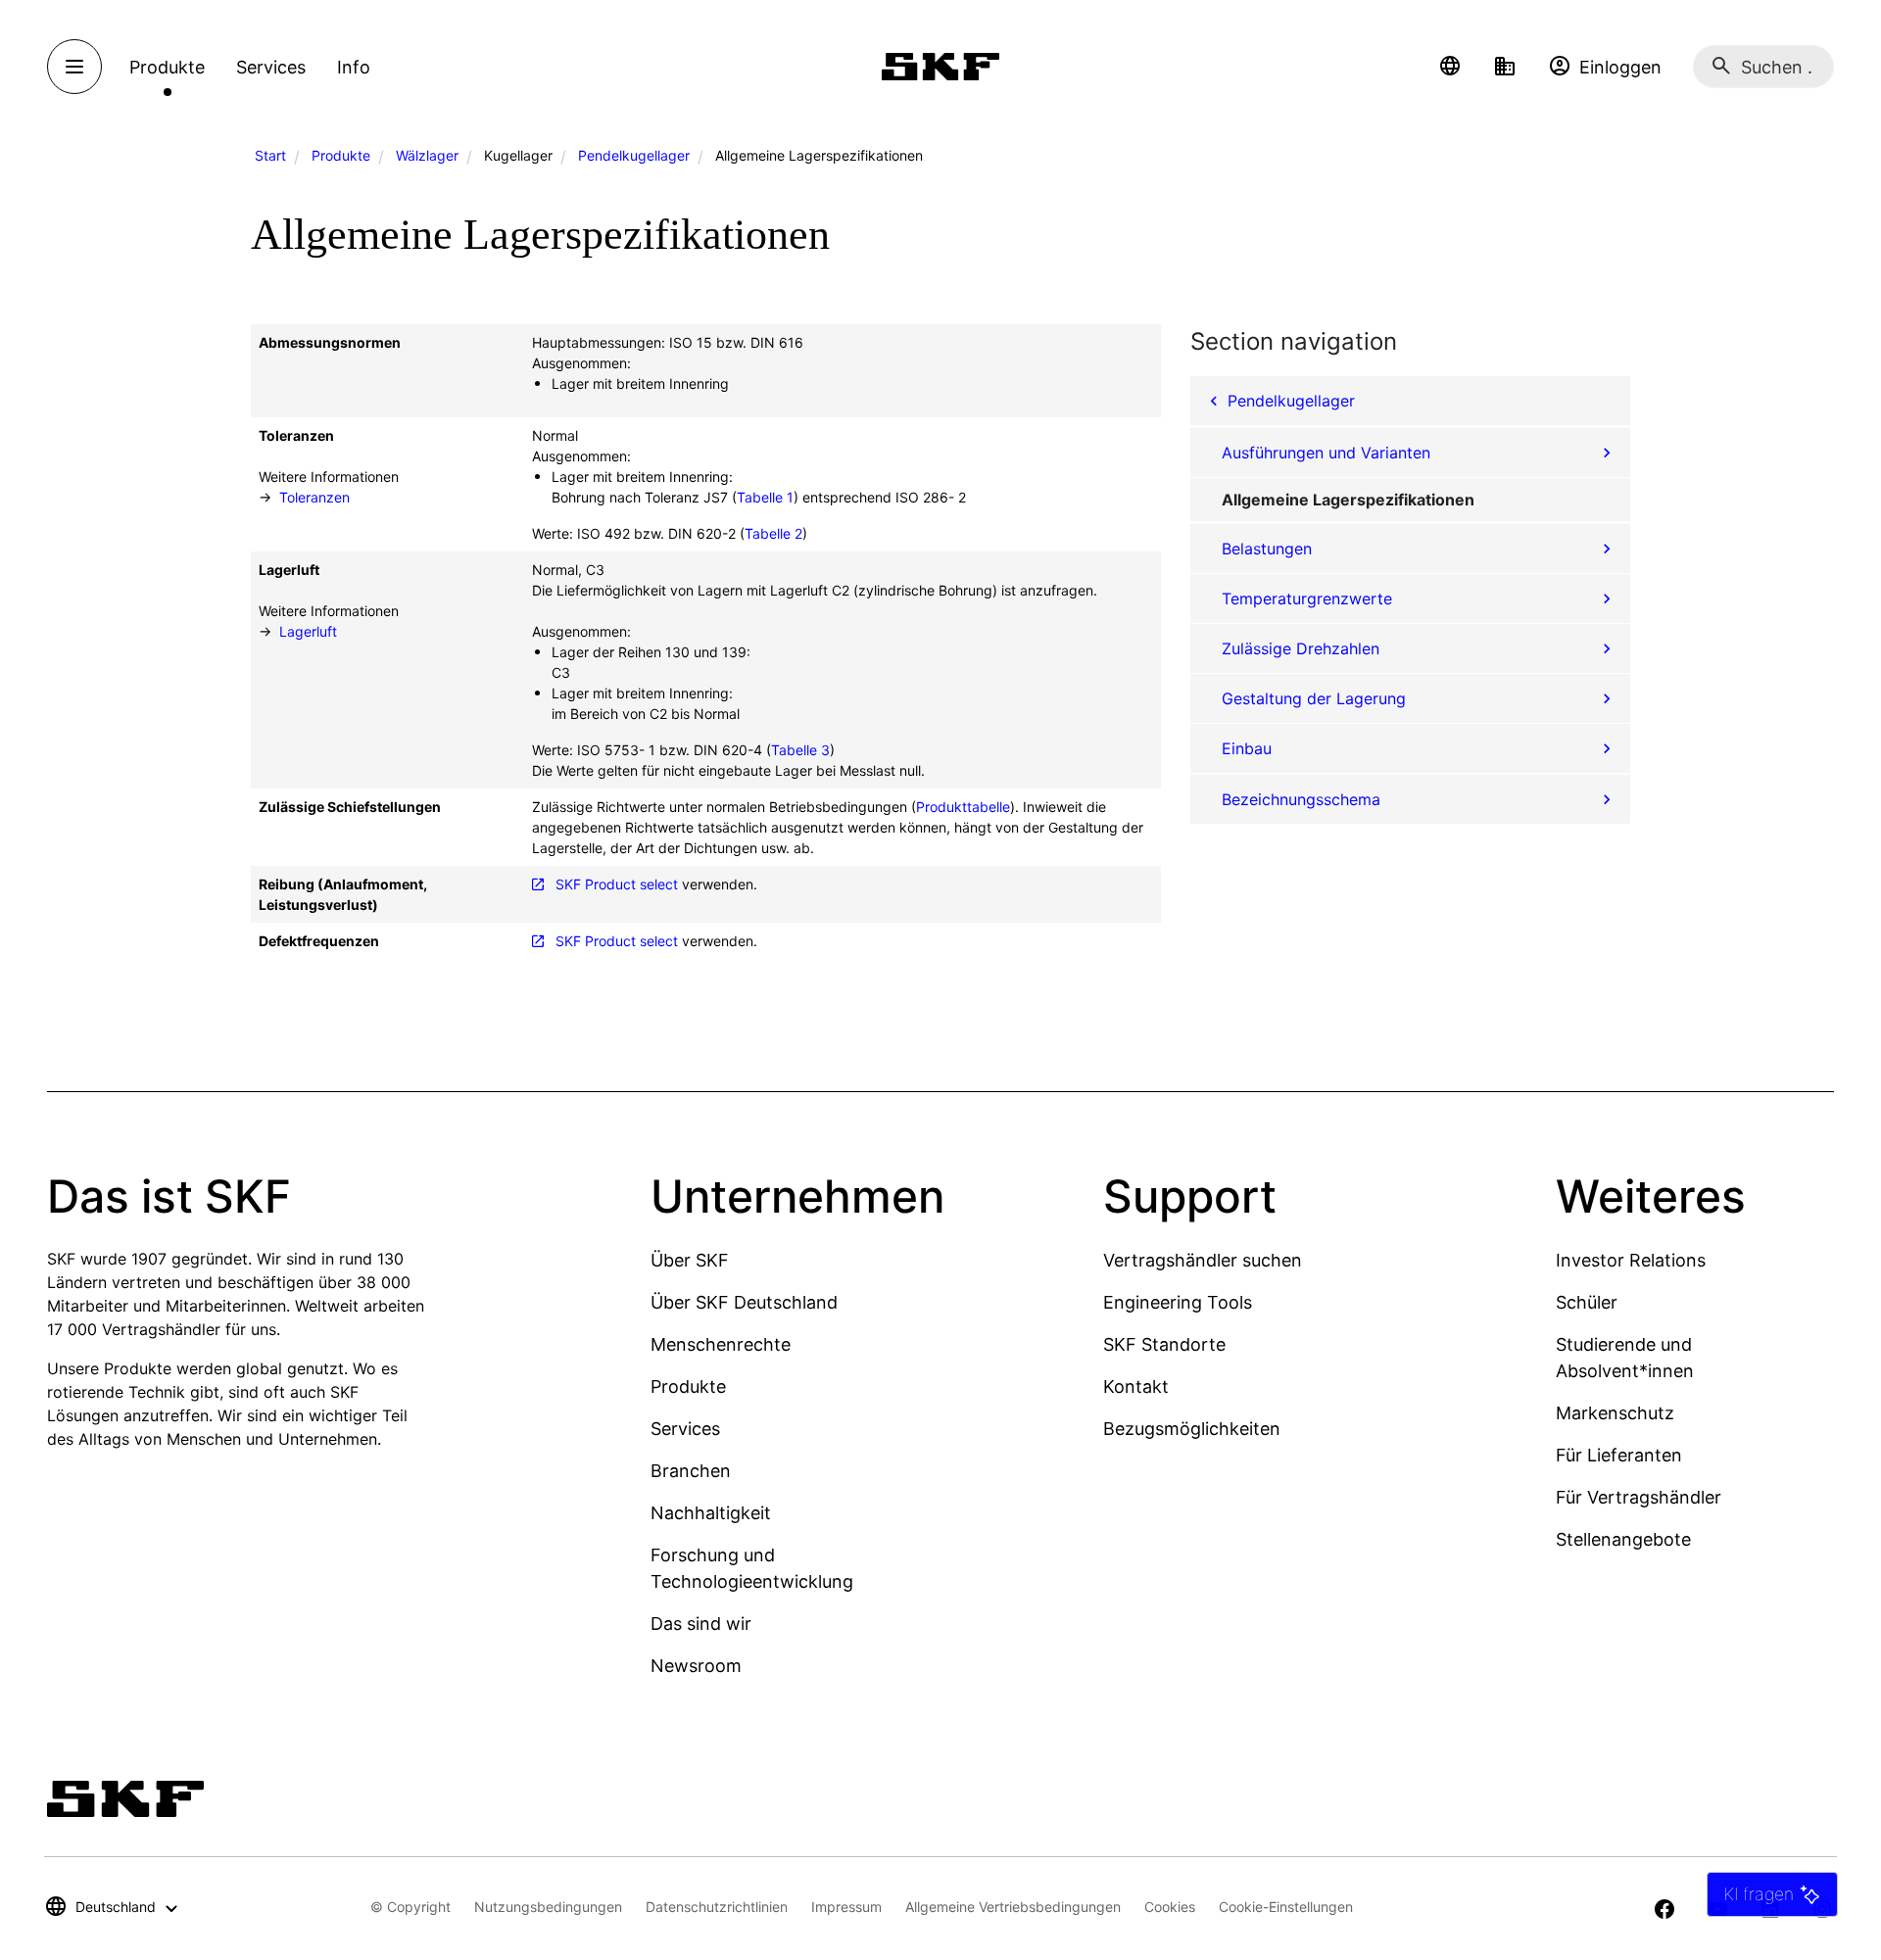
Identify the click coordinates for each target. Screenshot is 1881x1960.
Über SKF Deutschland (744, 1302)
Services (685, 1429)
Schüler (1587, 1302)
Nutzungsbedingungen (548, 1907)
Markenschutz (1615, 1413)
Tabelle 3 (800, 750)
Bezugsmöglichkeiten (1192, 1429)
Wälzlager (427, 155)
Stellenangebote (1623, 1539)
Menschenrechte (721, 1344)
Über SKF (690, 1260)
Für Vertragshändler (1639, 1497)
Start (270, 155)
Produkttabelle (963, 807)
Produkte (341, 155)
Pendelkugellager (634, 155)
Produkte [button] (167, 67)
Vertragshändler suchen (1203, 1260)
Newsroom (696, 1666)
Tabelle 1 (765, 497)
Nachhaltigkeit (711, 1513)
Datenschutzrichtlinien (717, 1907)
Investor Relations (1631, 1260)
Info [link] (354, 67)
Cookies (1170, 1907)
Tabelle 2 (773, 533)
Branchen (691, 1471)
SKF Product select (617, 884)
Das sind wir (701, 1624)
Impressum (846, 1907)
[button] (1450, 67)
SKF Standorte (1164, 1344)
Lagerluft (308, 631)
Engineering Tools (1178, 1302)
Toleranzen (314, 497)
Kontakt (1136, 1386)
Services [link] (271, 67)
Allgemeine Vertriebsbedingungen (1013, 1907)
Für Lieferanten (1619, 1455)
